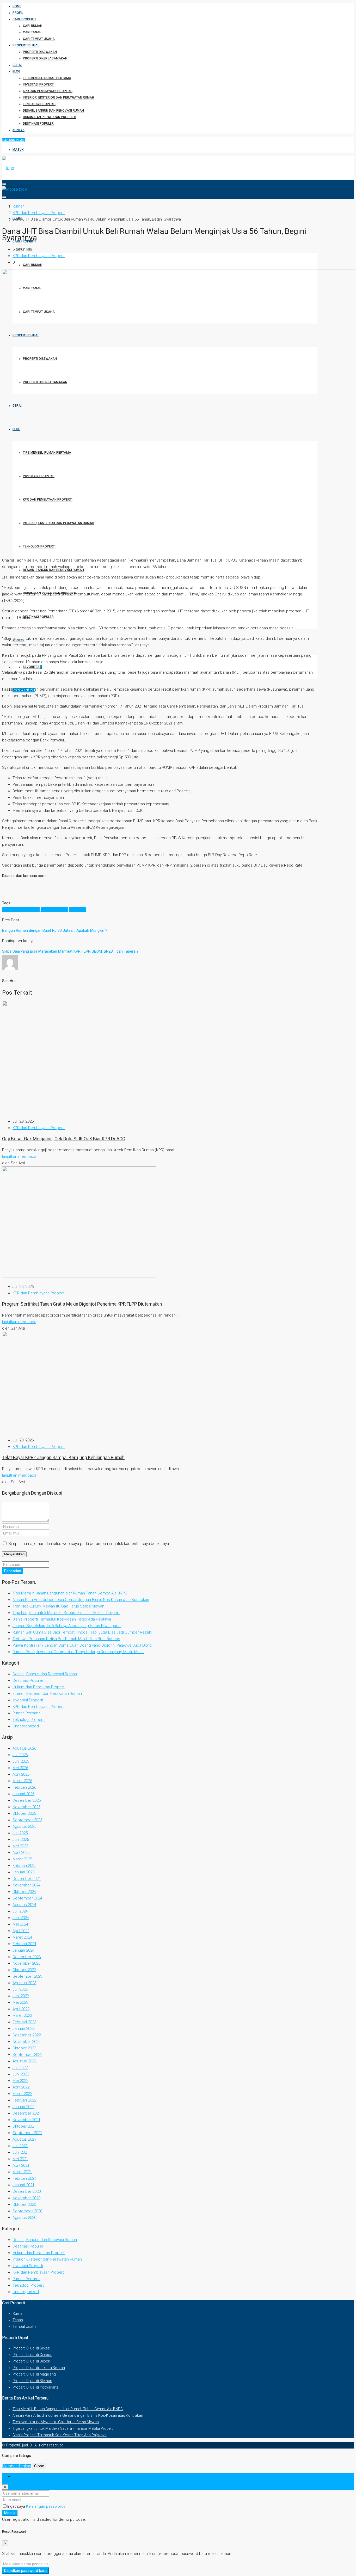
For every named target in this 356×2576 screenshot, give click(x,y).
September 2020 (27, 2211)
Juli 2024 (20, 1911)
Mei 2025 (20, 1846)
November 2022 (26, 2042)
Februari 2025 (24, 1866)
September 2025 (27, 1820)
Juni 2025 (21, 1840)
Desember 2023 (27, 1957)
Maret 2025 (22, 1859)
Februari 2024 (24, 1944)
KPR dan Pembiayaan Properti (48, 91)
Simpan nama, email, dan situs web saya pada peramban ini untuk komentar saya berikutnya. (89, 1544)
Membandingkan (17, 2466)
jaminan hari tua (54, 910)
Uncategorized (26, 1726)
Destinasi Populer (38, 124)
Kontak (19, 130)
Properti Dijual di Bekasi (32, 2348)
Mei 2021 (20, 2159)
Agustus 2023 (24, 1983)
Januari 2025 (23, 1872)
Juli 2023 (20, 1989)
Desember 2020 (27, 2191)
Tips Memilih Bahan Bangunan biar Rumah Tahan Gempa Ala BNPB (70, 1593)
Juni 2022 (21, 2074)
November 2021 (26, 2120)
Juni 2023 (21, 1996)
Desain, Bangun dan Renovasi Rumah (53, 111)
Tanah (18, 2320)
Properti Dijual (26, 45)
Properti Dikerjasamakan (45, 58)
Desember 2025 (27, 1800)
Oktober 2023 (24, 1970)
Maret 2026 (22, 1781)
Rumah (19, 2313)
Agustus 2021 (24, 2139)
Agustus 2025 (24, 1826)
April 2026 (21, 1774)
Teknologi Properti (39, 104)
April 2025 (21, 1853)
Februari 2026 (24, 1787)
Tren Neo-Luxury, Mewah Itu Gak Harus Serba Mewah (58, 1606)
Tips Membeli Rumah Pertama (47, 78)
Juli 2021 (20, 2146)
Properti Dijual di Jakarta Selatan (39, 2368)
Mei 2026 (20, 1768)
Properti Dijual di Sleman (32, 2381)
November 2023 (26, 1963)
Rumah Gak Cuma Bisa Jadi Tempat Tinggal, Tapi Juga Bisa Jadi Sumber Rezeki (82, 1632)
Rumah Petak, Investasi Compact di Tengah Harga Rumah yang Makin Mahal (78, 1652)
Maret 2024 (22, 1937)
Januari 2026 (23, 1794)
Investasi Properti (39, 84)
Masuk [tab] (18, 2476)
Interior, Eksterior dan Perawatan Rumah (59, 98)
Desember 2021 (27, 2113)
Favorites (33, 667)
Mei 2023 (20, 2002)
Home (17, 6)
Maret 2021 (22, 2172)
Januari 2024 (23, 1950)
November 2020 (26, 2198)
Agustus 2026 (24, 1748)
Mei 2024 (20, 1924)
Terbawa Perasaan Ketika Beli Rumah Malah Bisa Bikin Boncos (66, 1639)
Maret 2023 (22, 2015)
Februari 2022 (24, 2100)
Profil (18, 13)
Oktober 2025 (24, 1813)
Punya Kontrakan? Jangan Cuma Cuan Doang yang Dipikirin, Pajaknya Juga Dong (82, 1645)
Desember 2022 (27, 2035)
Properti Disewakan (40, 52)
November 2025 (26, 1807)
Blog (16, 71)
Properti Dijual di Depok (31, 2361)
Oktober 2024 (24, 1892)
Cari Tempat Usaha (39, 39)
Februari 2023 (24, 2022)
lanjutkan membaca (19, 1156)
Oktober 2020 (24, 2204)
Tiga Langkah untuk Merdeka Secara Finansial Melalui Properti (66, 1613)
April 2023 (21, 2009)
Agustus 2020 (24, 2218)
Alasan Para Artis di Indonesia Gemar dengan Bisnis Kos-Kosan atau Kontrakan (81, 1600)
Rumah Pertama (26, 1713)
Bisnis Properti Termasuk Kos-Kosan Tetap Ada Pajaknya (62, 1619)
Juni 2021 (21, 2152)
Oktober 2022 (24, 2048)
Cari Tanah (32, 32)
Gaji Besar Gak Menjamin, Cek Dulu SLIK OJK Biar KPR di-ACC (64, 1139)
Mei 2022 (20, 2081)
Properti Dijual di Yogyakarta (36, 2387)
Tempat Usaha (24, 2327)
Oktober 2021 (24, 2126)
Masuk (18, 150)
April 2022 (21, 2087)
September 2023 (27, 1976)
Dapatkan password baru (25, 2571)
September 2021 (27, 2133)
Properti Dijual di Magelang (34, 2374)
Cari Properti (24, 19)
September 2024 (27, 1898)
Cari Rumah (33, 26)
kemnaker (77, 910)
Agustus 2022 (24, 2061)
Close (39, 2466)
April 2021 (21, 2165)
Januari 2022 (23, 2107)
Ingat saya (17, 2506)
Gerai (17, 65)
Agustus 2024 (24, 1905)
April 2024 (21, 1931)
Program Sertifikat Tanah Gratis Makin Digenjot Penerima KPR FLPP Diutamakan (82, 1304)
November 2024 (26, 1885)
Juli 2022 (20, 2068)
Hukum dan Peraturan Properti (50, 117)
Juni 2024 (21, 1918)
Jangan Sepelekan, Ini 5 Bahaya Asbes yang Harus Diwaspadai (67, 1626)
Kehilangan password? (46, 2506)
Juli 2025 (20, 1833)
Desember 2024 (27, 1879)
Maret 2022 (22, 2094)
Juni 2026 (21, 1761)
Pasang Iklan (13, 140)
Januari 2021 (23, 2185)
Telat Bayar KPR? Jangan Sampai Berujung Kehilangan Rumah (63, 1458)
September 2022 (27, 2055)
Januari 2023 (23, 2029)
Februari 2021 (24, 2178)
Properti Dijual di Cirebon (32, 2355)
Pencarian (13, 1571)
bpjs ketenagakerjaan (21, 910)
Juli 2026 (20, 1755)
